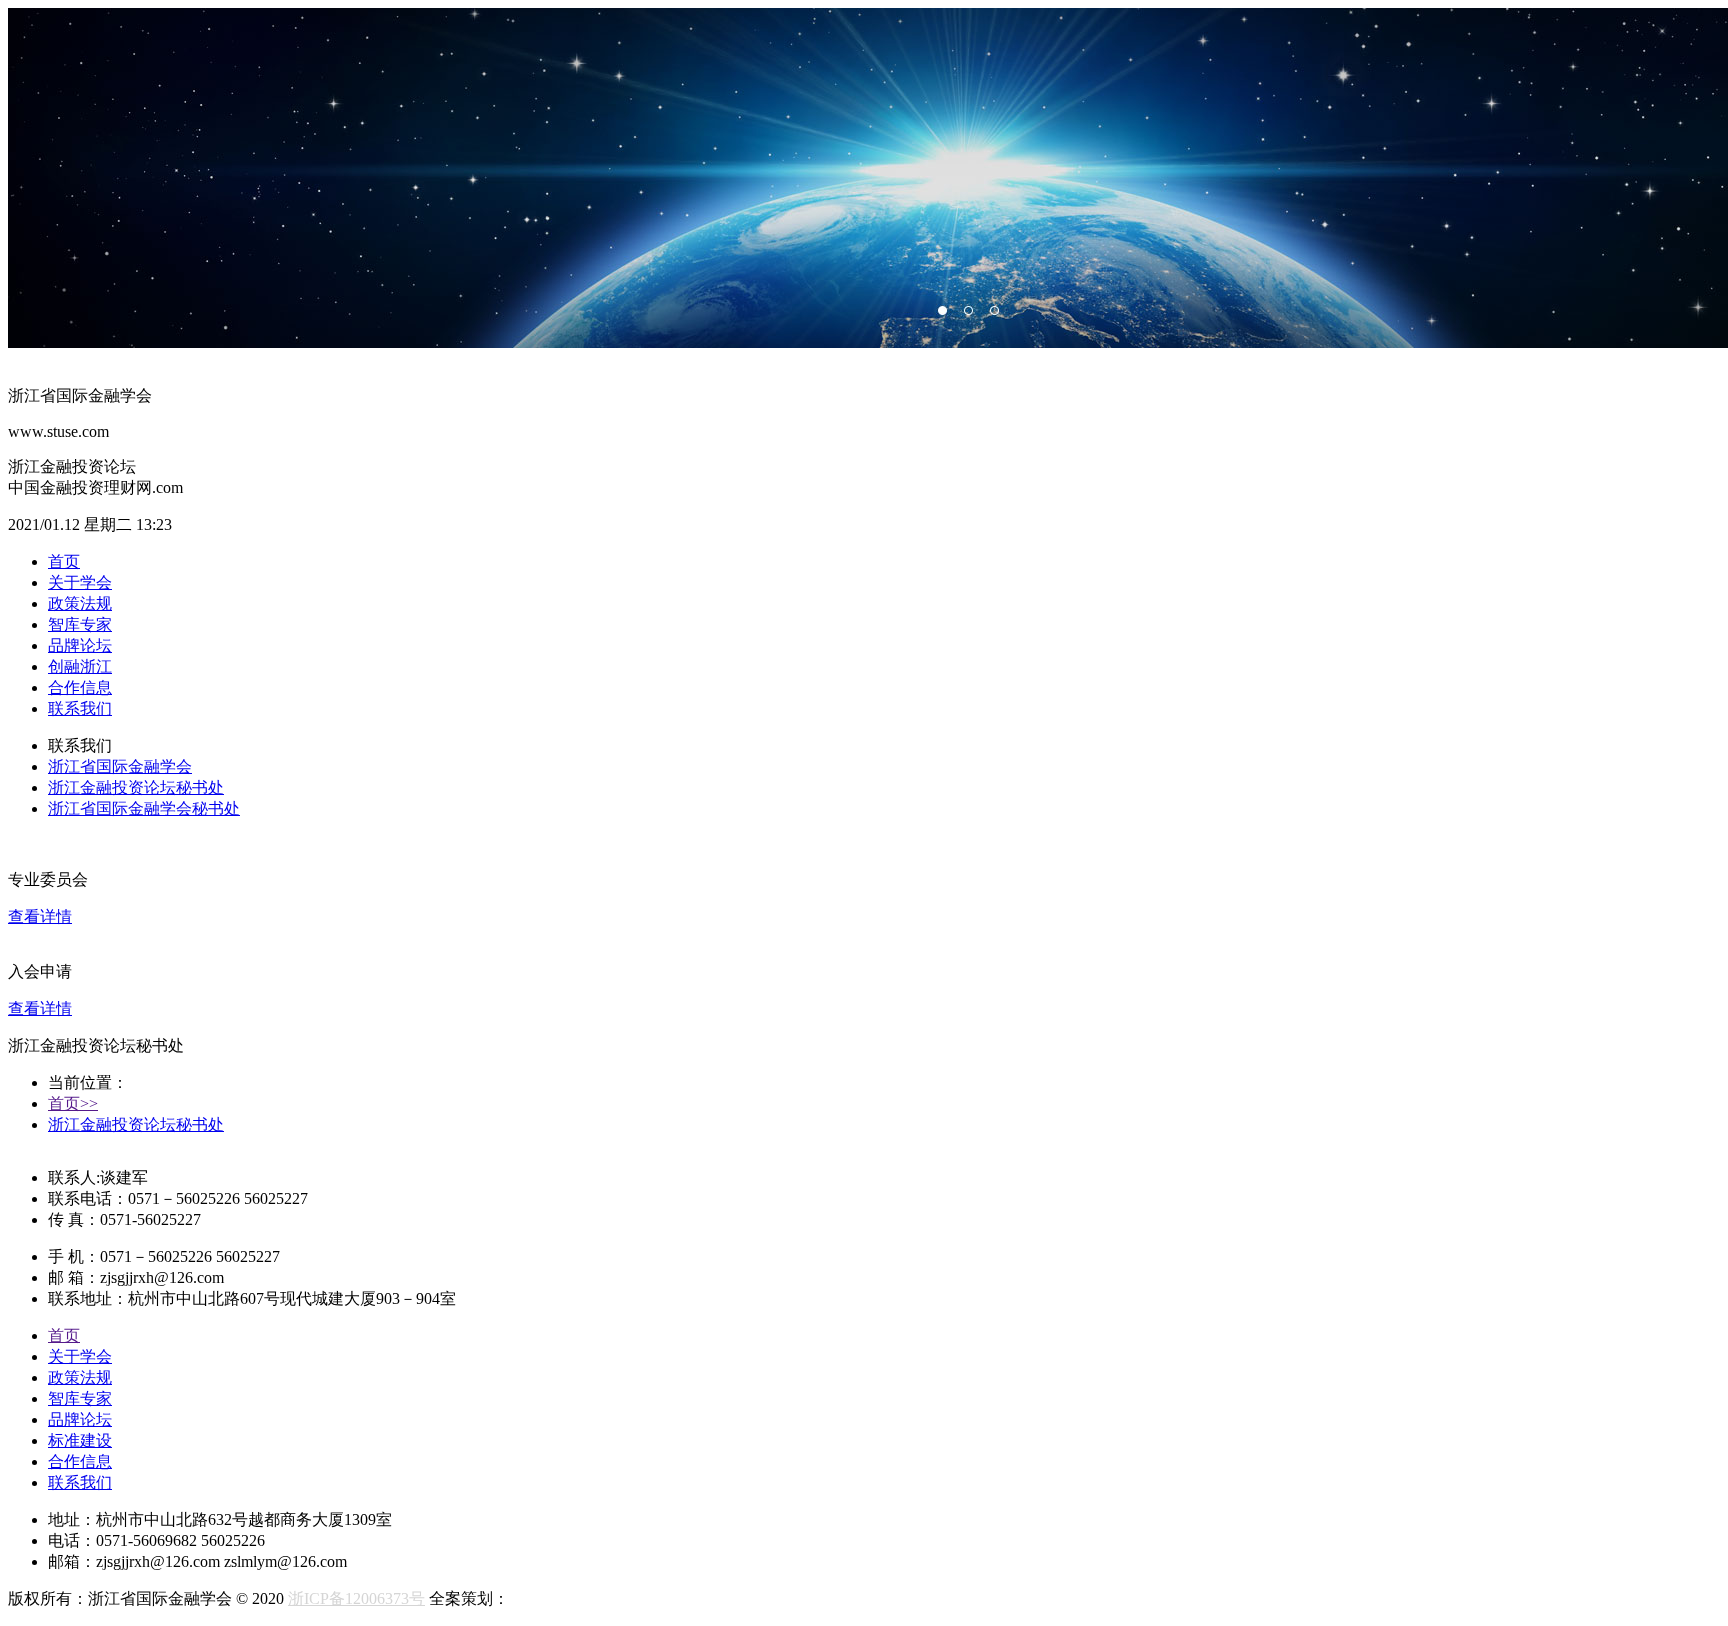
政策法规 (80, 603)
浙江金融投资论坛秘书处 (136, 787)
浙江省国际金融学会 (120, 766)
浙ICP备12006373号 (356, 1598)
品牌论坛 (80, 645)
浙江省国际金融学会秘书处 (144, 808)
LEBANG (542, 1598)
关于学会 (80, 582)
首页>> (73, 1103)
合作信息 (80, 687)
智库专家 (80, 624)
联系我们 (80, 708)
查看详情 (40, 916)
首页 (64, 561)
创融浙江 (80, 666)
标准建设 (80, 1440)
